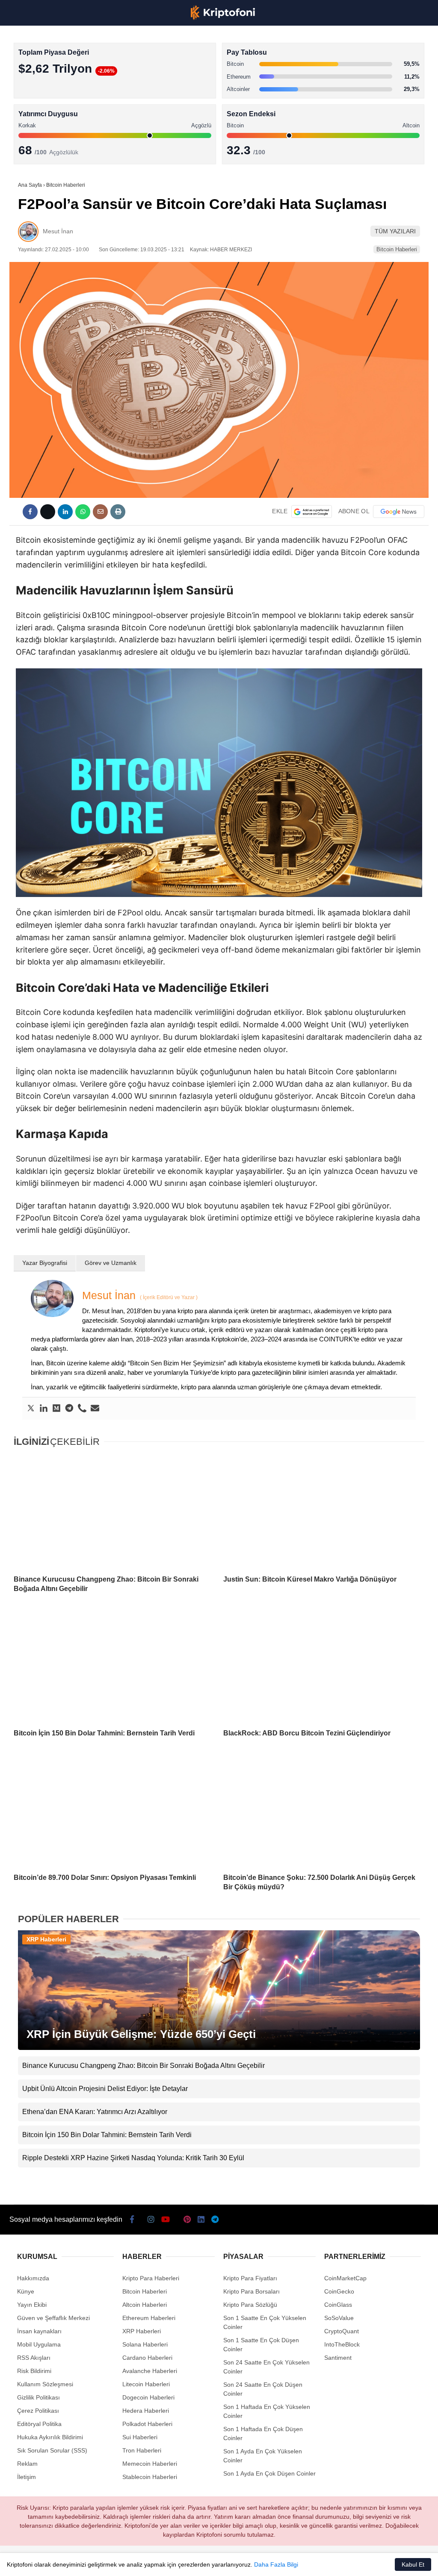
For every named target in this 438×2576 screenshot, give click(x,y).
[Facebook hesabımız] (35, 2562)
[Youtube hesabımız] (136, 2562)
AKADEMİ (26, 122)
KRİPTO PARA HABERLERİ (49, 70)
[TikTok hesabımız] (170, 2562)
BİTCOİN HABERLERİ (41, 88)
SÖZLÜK (24, 140)
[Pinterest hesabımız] (204, 2562)
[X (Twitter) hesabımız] (69, 2562)
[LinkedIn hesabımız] (238, 2562)
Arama (350, 41)
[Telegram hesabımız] (271, 2562)
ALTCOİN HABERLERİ (42, 105)
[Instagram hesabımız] (103, 2562)
